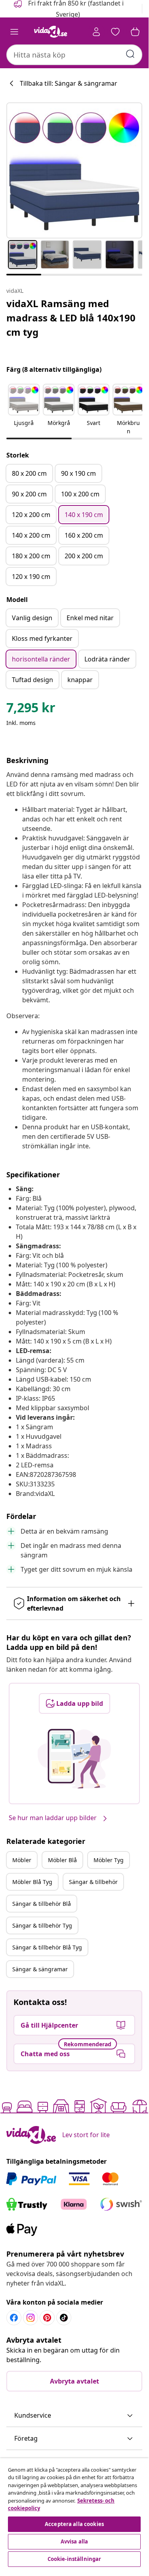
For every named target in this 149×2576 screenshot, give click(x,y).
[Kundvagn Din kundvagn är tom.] (135, 32)
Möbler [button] (22, 1860)
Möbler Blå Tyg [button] (32, 1882)
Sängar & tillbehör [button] (93, 1882)
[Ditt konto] (96, 32)
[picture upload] (74, 1759)
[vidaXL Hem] (51, 32)
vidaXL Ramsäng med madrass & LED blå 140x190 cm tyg (71, 318)
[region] (74, 2514)
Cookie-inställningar (74, 2559)
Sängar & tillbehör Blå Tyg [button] (47, 1947)
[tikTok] (64, 2318)
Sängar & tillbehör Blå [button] (42, 1904)
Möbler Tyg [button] (109, 1860)
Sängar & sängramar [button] (40, 1969)
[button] (24, 410)
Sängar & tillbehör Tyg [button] (42, 1925)
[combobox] (74, 55)
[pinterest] (47, 2318)
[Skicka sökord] (130, 54)
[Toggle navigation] (14, 32)
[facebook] (14, 2318)
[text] (31, 709)
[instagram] (31, 2318)
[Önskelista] (115, 32)
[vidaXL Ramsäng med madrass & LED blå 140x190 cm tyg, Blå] (74, 170)
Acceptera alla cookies (74, 2524)
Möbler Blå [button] (62, 1860)
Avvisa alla (74, 2541)
